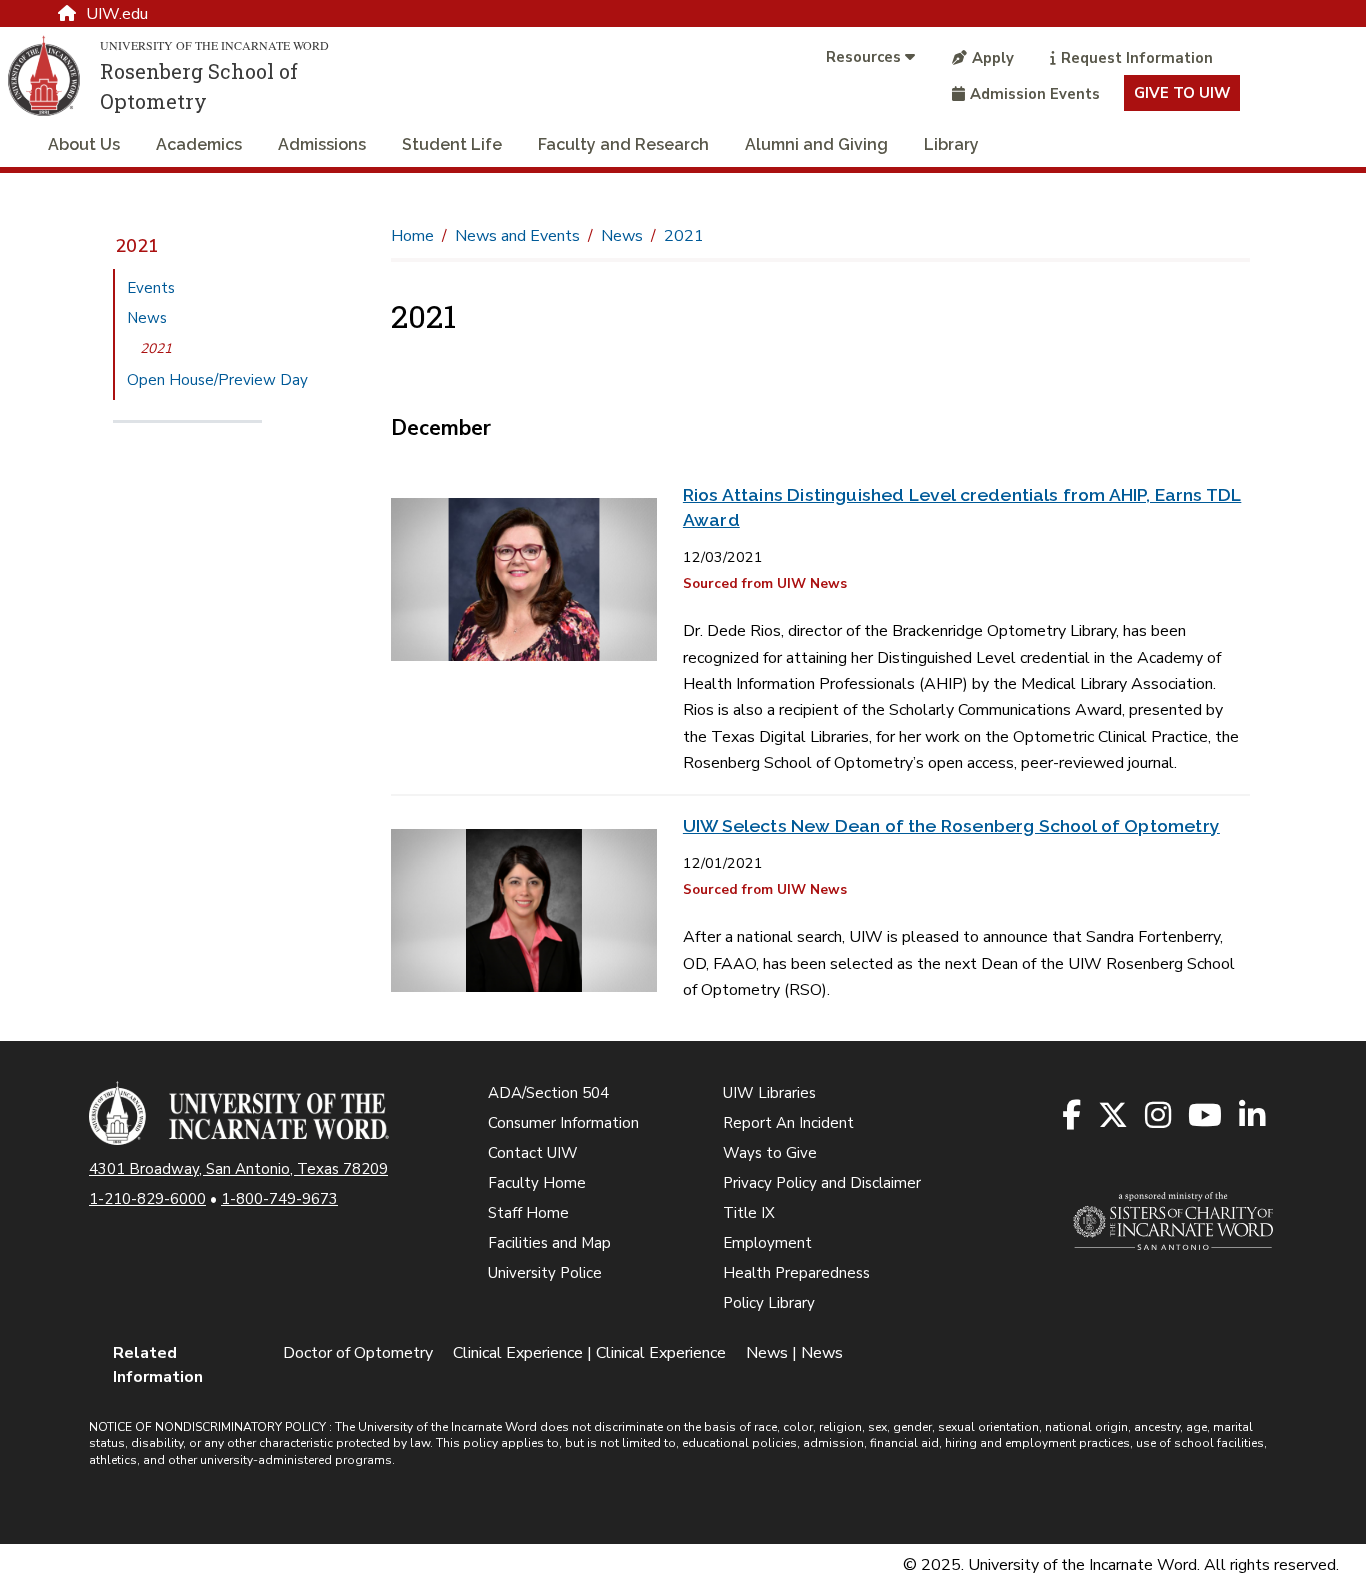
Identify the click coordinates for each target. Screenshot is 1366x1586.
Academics (199, 144)
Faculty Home (537, 1183)
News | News (794, 1353)
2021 (137, 246)
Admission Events (1035, 94)
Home (412, 236)
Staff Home (528, 1213)
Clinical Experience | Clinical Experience (589, 1353)
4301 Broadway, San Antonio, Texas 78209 (238, 1169)
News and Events (517, 236)
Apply (993, 58)
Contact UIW (533, 1153)
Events (151, 288)
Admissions (322, 144)
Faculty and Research (623, 144)
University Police (545, 1273)
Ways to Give (770, 1153)
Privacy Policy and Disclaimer (822, 1183)
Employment (767, 1243)
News (147, 318)
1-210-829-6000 (147, 1199)
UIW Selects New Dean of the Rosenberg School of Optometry (951, 825)
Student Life (452, 144)
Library (951, 144)
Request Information (1137, 58)
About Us (84, 144)
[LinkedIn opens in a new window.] (1253, 1116)
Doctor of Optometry (358, 1353)
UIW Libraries (769, 1093)
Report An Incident (788, 1123)
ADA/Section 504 (548, 1093)
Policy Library (769, 1303)
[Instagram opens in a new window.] (1159, 1116)
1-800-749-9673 (279, 1199)
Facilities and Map (549, 1243)
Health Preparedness (796, 1273)
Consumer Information (563, 1123)
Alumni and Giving (816, 144)
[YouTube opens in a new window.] (1206, 1116)
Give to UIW (1182, 93)
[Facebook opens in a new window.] (1073, 1116)
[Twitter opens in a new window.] (1114, 1116)
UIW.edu (117, 14)
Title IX (749, 1213)
